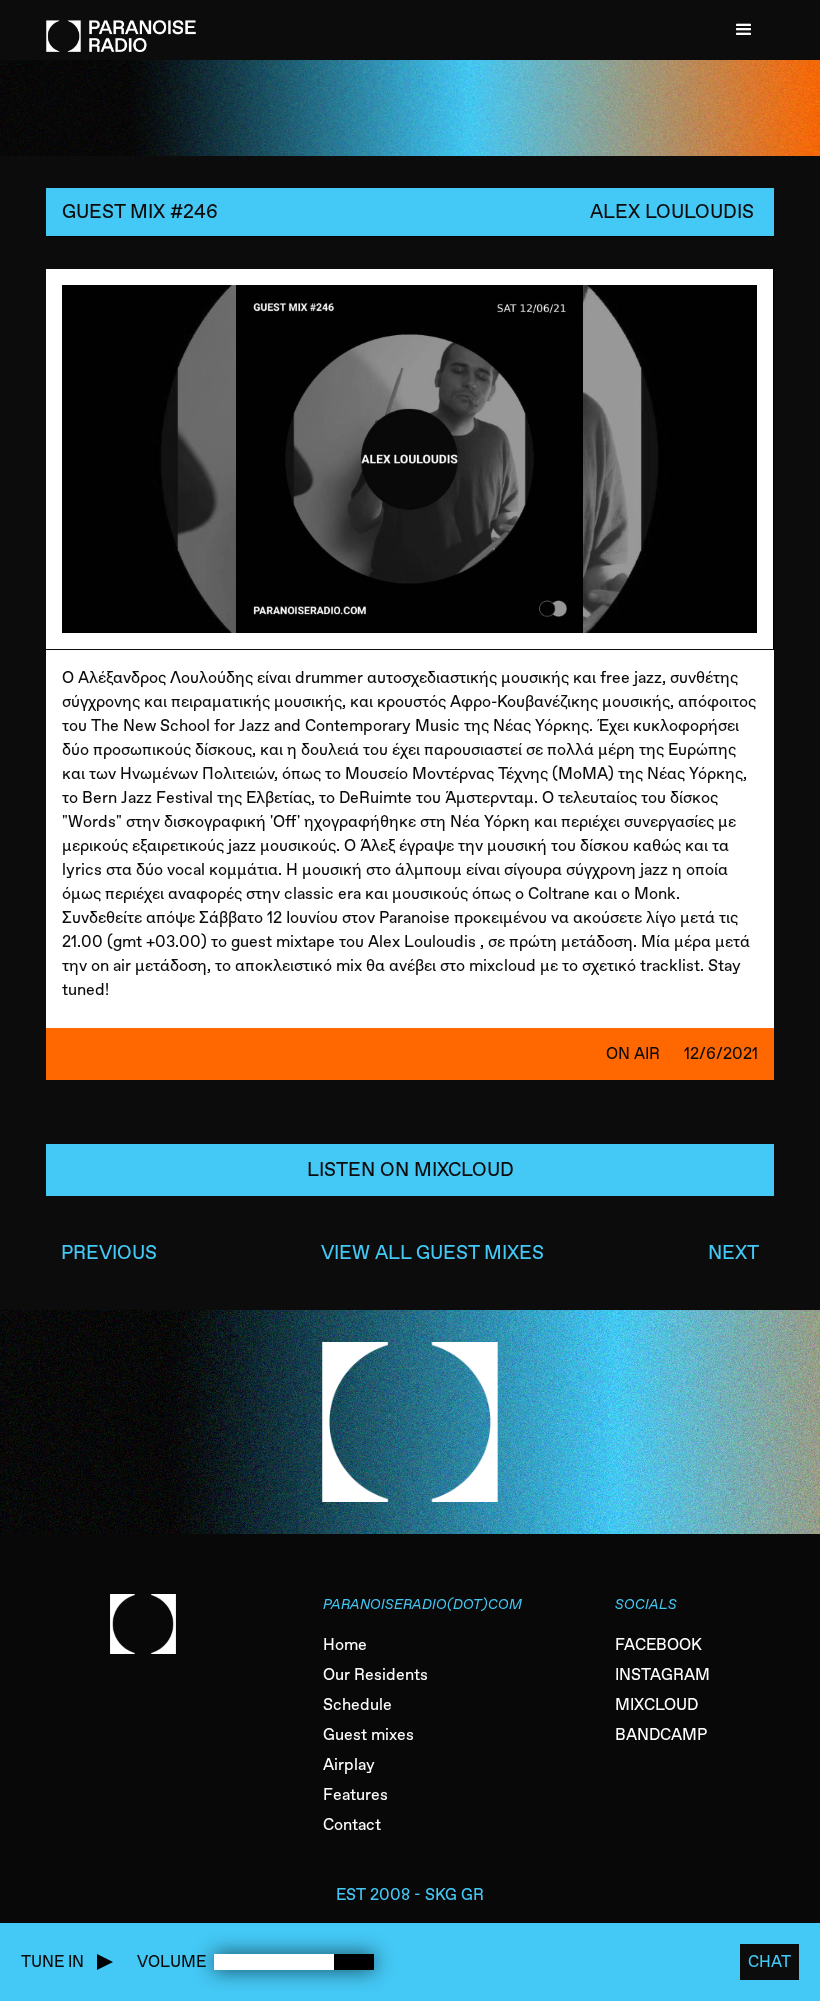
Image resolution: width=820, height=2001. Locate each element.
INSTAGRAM (662, 1674)
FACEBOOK (658, 1644)
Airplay (349, 1764)
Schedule (357, 1704)
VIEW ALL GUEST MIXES (432, 1252)
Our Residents (375, 1674)
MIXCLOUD (656, 1704)
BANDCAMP (661, 1734)
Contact (352, 1824)
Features (355, 1794)
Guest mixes (368, 1734)
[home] (121, 26)
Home (345, 1644)
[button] (744, 30)
